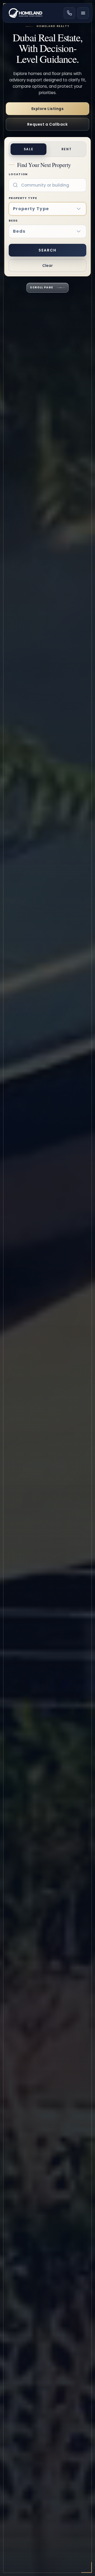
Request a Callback (47, 124)
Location (18, 174)
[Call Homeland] (69, 13)
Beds (17, 226)
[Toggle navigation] (83, 13)
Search (47, 250)
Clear (47, 266)
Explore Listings (48, 109)
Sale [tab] (29, 149)
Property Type (29, 204)
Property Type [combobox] (31, 209)
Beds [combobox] (19, 231)
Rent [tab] (67, 149)
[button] (81, 209)
